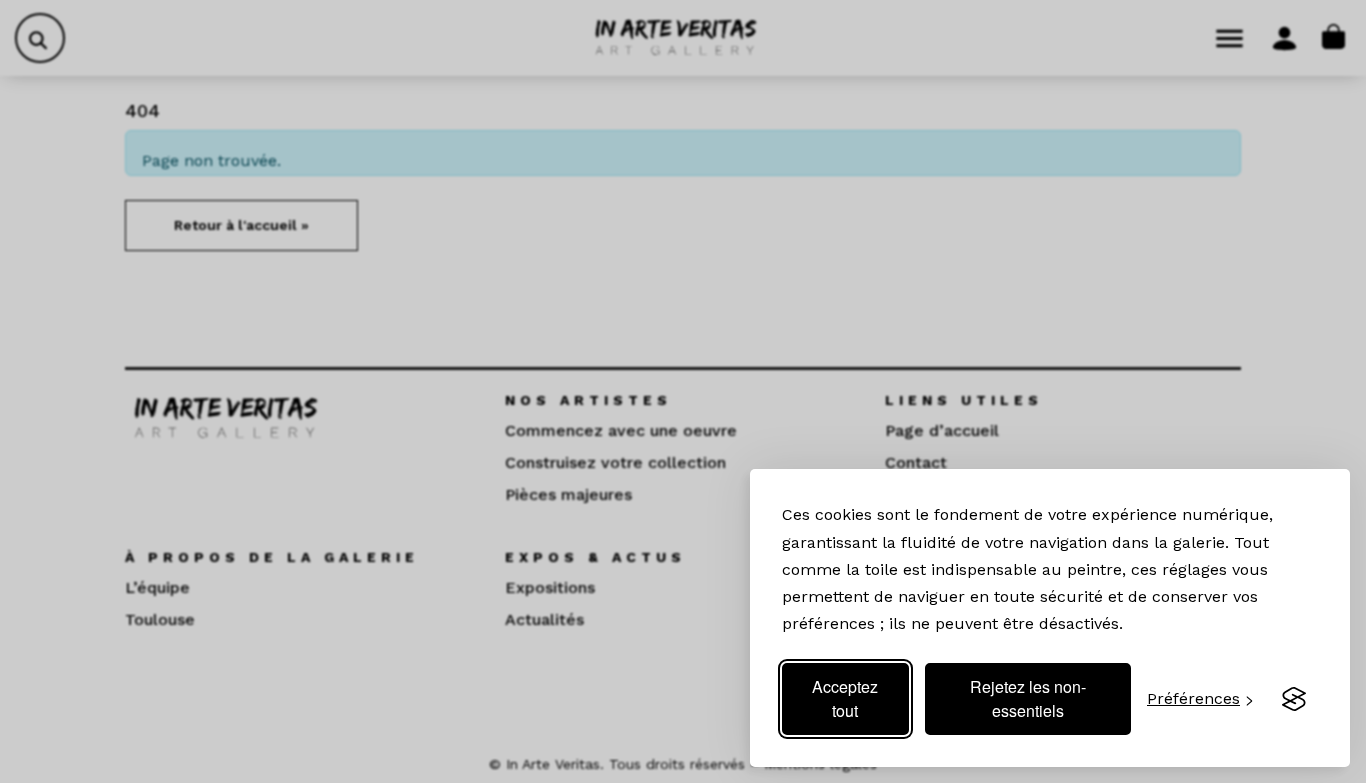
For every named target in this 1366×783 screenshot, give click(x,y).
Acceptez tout (845, 698)
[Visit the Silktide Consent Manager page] (1294, 699)
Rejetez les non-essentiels (1028, 698)
